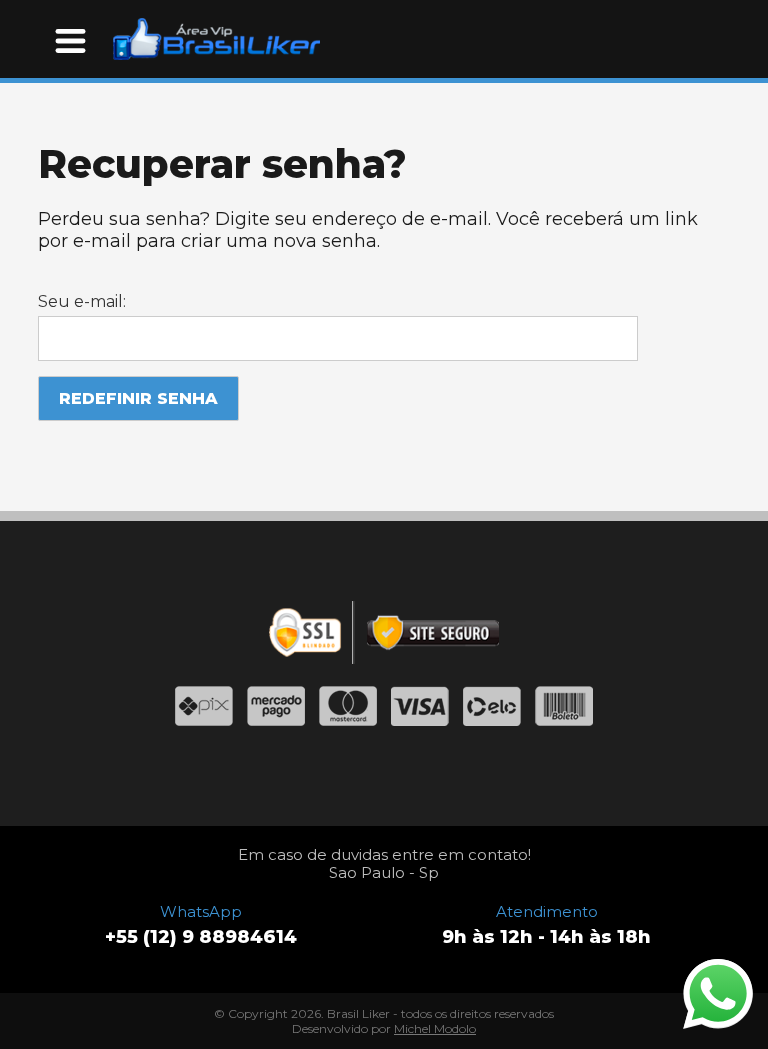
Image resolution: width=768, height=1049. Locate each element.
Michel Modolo (435, 1028)
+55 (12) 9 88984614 (201, 937)
